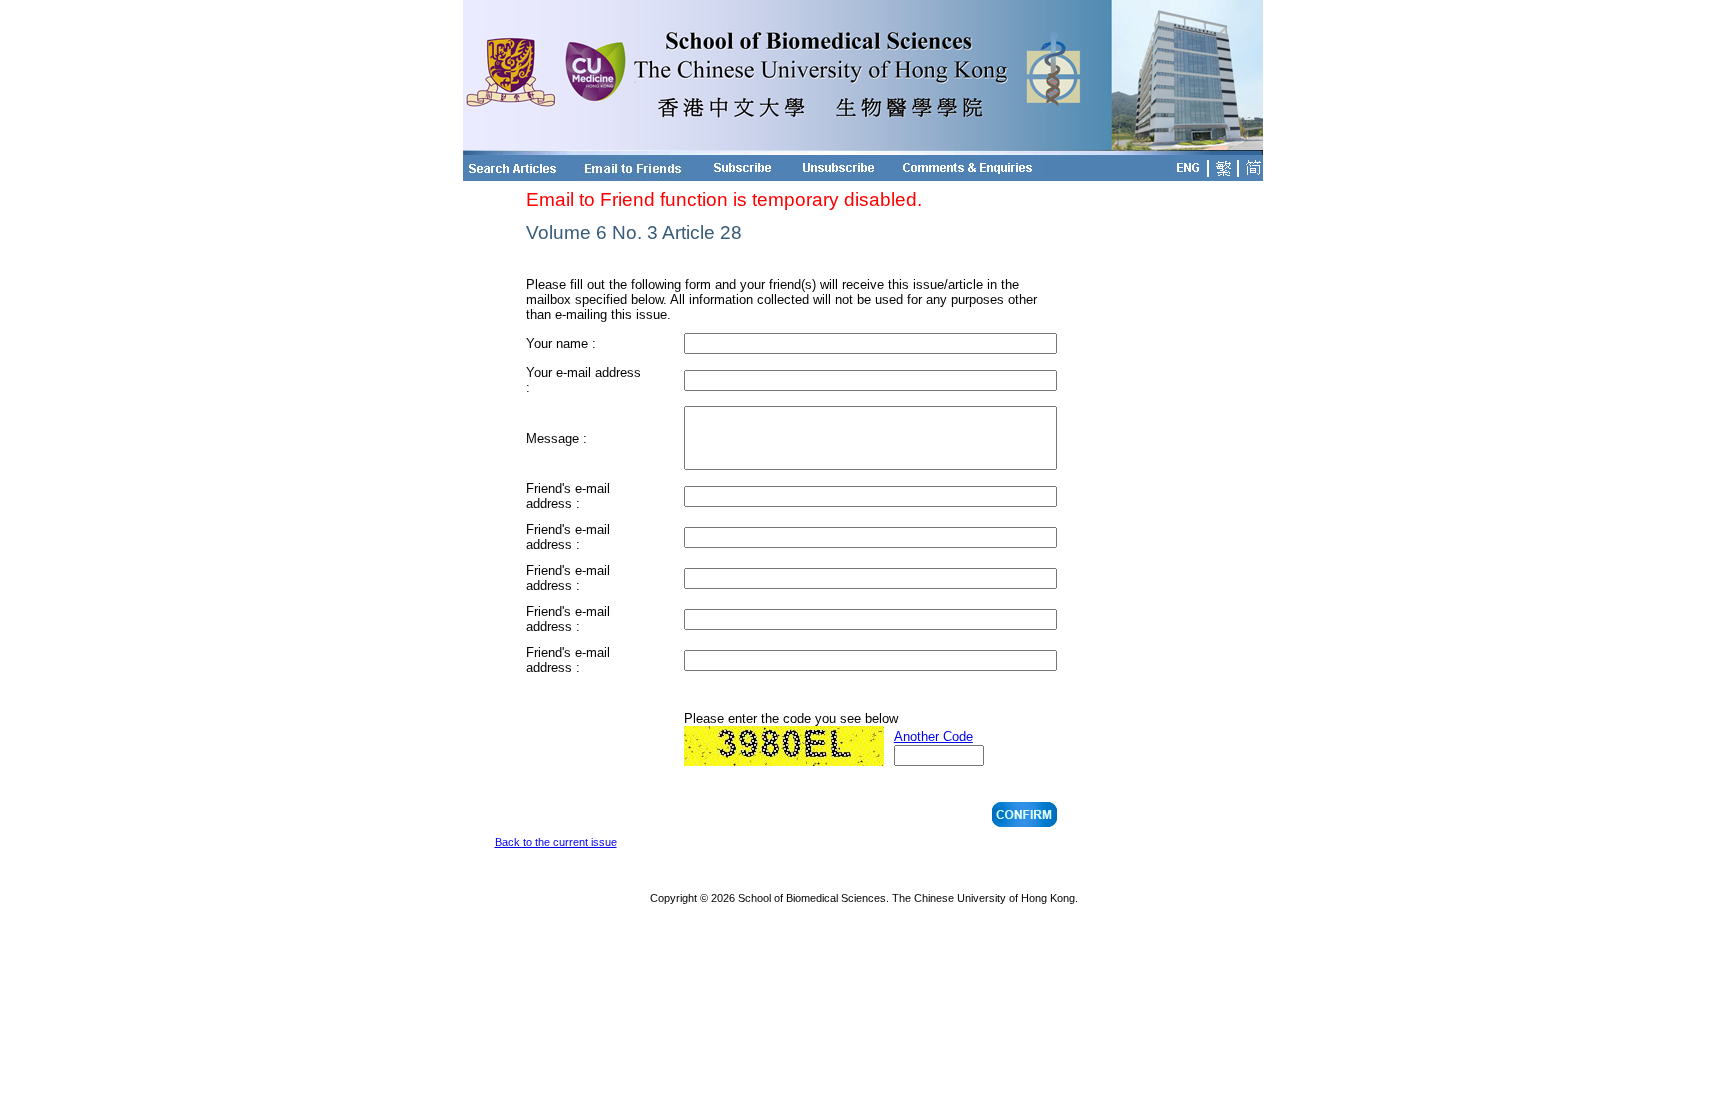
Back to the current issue (556, 842)
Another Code (933, 736)
